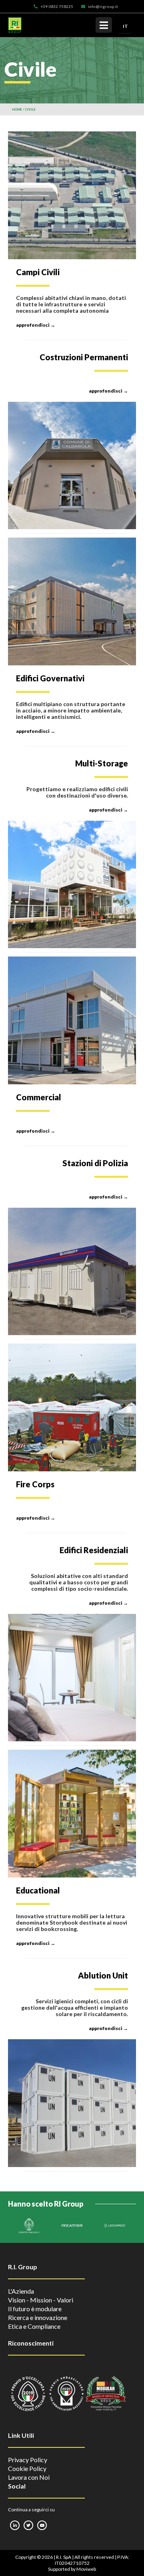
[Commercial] (72, 1020)
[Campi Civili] (72, 195)
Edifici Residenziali (94, 1550)
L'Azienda (21, 2291)
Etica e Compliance (34, 2326)
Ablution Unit (103, 1975)
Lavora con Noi (29, 2477)
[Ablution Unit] (72, 2103)
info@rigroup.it (103, 6)
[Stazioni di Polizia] (72, 1272)
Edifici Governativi (50, 678)
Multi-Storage (102, 763)
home (17, 109)
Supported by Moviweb (72, 2569)
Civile (30, 109)
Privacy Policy (28, 2460)
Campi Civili (38, 272)
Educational (38, 1890)
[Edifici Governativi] (72, 601)
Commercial (39, 1097)
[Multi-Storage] (72, 884)
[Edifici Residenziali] (72, 1678)
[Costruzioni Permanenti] (72, 466)
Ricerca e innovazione (38, 2317)
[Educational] (72, 1814)
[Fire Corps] (72, 1407)
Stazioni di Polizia (95, 1163)
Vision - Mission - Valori (41, 2300)
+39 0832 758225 (57, 6)
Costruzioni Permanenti (84, 357)
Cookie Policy (27, 2468)
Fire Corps (35, 1484)
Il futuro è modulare (35, 2309)
